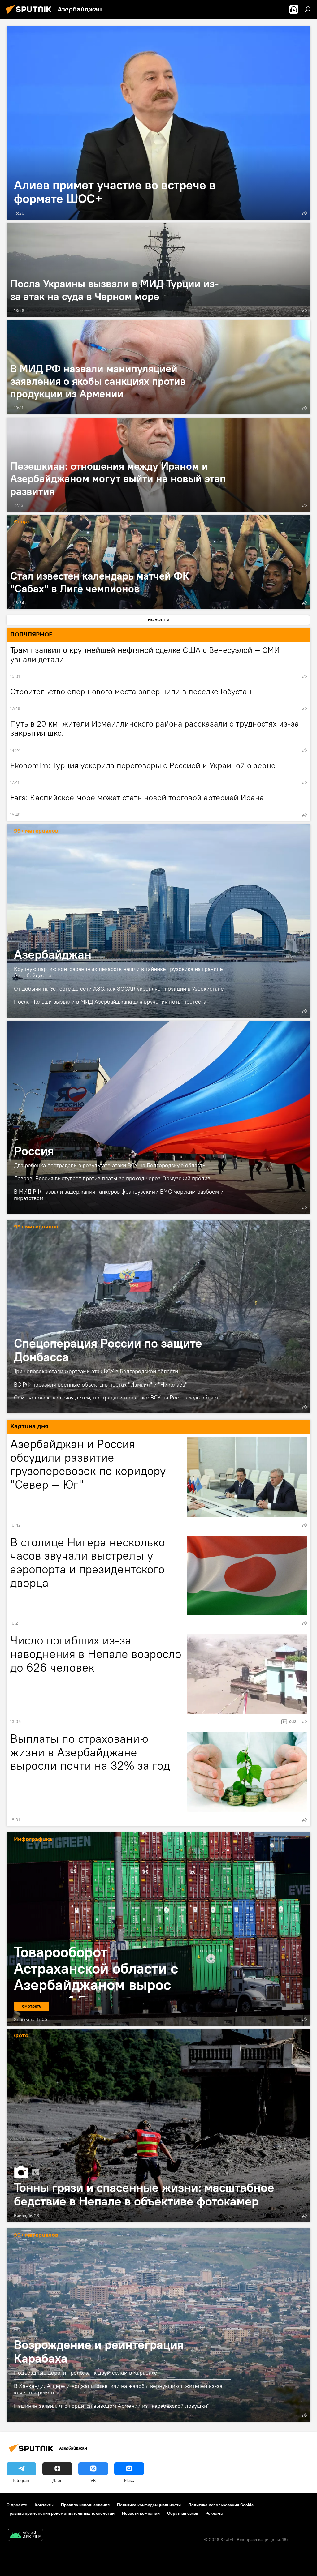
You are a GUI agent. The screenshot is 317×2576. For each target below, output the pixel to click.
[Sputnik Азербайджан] (30, 15)
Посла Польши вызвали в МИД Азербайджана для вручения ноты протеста (110, 1002)
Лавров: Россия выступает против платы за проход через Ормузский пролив (112, 1178)
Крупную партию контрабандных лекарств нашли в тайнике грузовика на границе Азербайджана (118, 972)
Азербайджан (158, 921)
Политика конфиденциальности (149, 2505)
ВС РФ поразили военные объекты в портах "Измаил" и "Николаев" (101, 1384)
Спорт (22, 522)
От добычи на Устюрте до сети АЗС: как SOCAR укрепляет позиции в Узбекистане (119, 989)
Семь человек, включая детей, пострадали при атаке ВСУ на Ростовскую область (118, 1397)
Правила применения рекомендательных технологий (61, 2513)
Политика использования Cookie (221, 2505)
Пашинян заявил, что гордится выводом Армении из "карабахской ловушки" (112, 2406)
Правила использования (85, 2505)
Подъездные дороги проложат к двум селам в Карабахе (86, 2373)
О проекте (17, 2505)
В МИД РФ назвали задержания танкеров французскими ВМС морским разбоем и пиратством (119, 1195)
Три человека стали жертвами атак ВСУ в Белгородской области (96, 1371)
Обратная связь (183, 2513)
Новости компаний (141, 2513)
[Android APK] (25, 2536)
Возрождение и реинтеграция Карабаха (158, 2325)
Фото (21, 2036)
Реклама (214, 2513)
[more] (305, 213)
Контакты (44, 2505)
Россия (158, 1117)
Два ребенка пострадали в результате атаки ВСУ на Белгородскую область (110, 1165)
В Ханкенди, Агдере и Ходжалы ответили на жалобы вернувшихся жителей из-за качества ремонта (118, 2389)
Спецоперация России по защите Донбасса (158, 1317)
